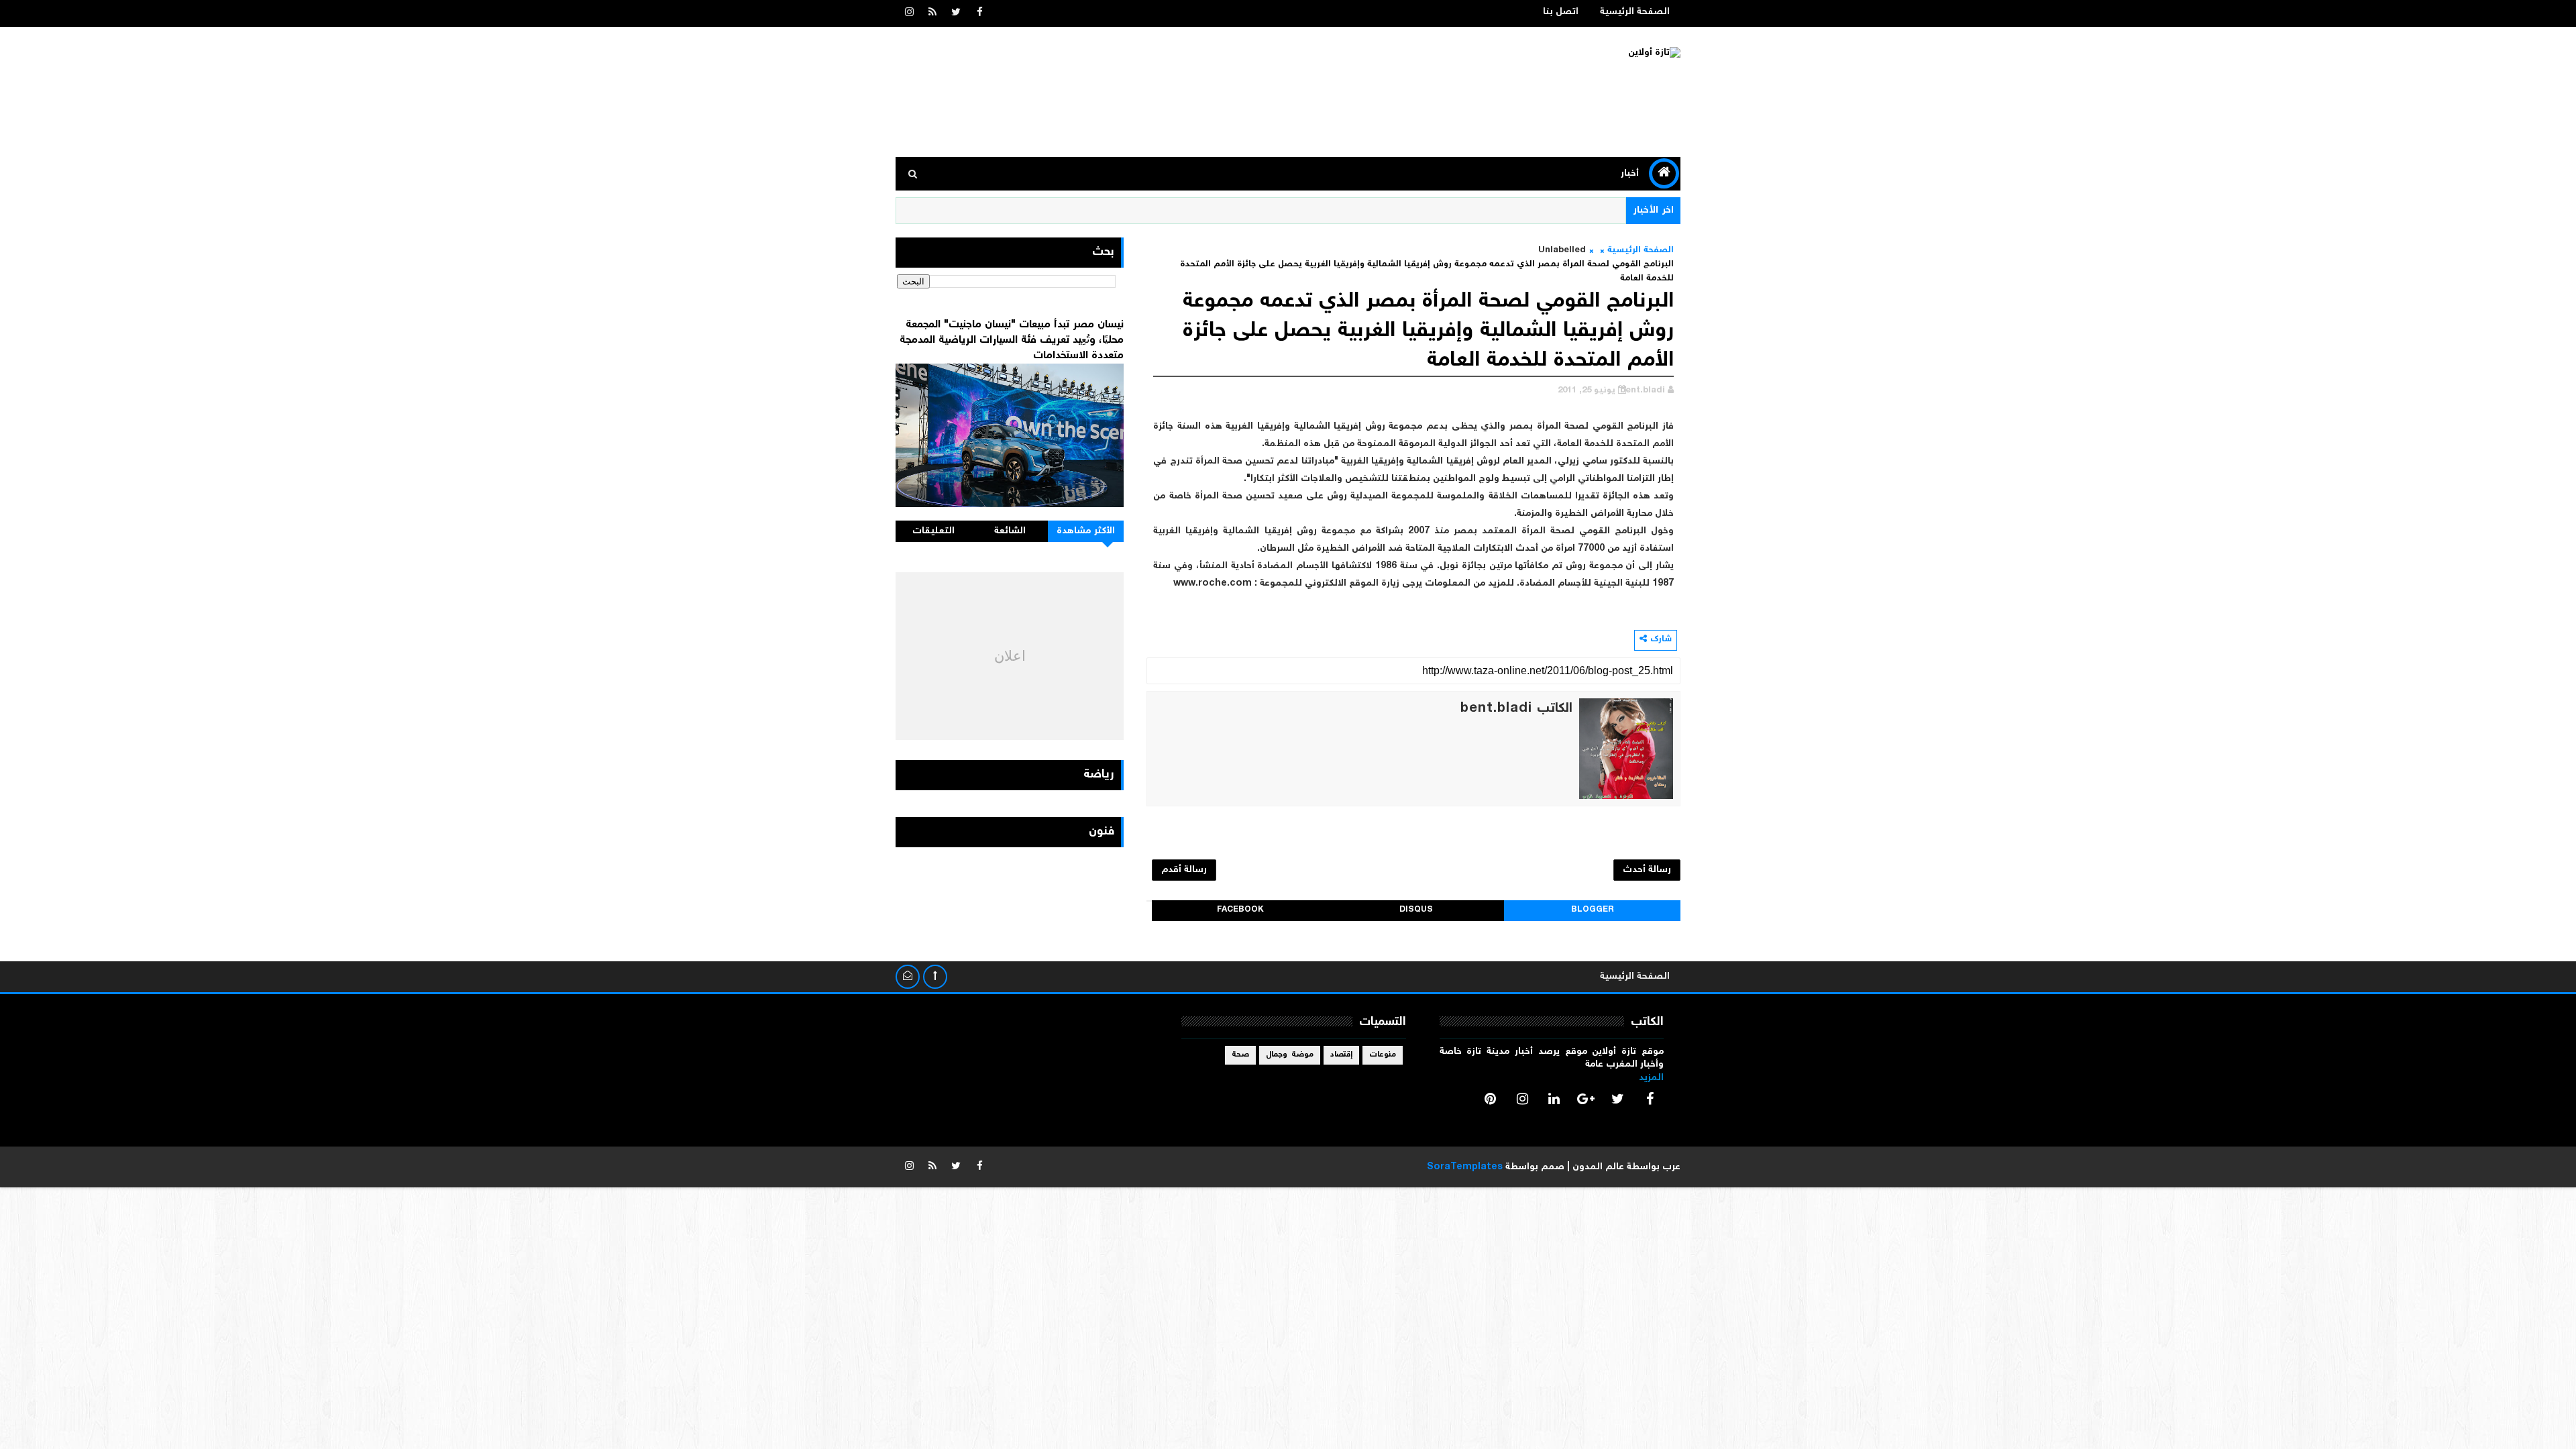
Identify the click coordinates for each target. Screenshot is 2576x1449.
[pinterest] (1491, 1099)
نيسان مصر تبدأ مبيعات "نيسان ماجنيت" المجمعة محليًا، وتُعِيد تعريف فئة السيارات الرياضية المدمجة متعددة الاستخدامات (1012, 340)
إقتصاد (1341, 1055)
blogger (1593, 910)
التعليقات (933, 531)
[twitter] (956, 13)
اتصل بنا (1561, 12)
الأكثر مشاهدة (1086, 531)
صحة (1240, 1055)
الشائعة (1010, 531)
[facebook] (979, 13)
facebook (1240, 910)
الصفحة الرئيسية (1635, 12)
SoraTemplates (1465, 1167)
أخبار (1630, 174)
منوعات (1383, 1055)
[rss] (932, 13)
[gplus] (1586, 1099)
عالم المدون (1598, 1167)
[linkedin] (1554, 1099)
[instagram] (909, 13)
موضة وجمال (1290, 1055)
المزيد (1651, 1078)
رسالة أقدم (1184, 870)
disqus (1416, 910)
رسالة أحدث (1647, 870)
